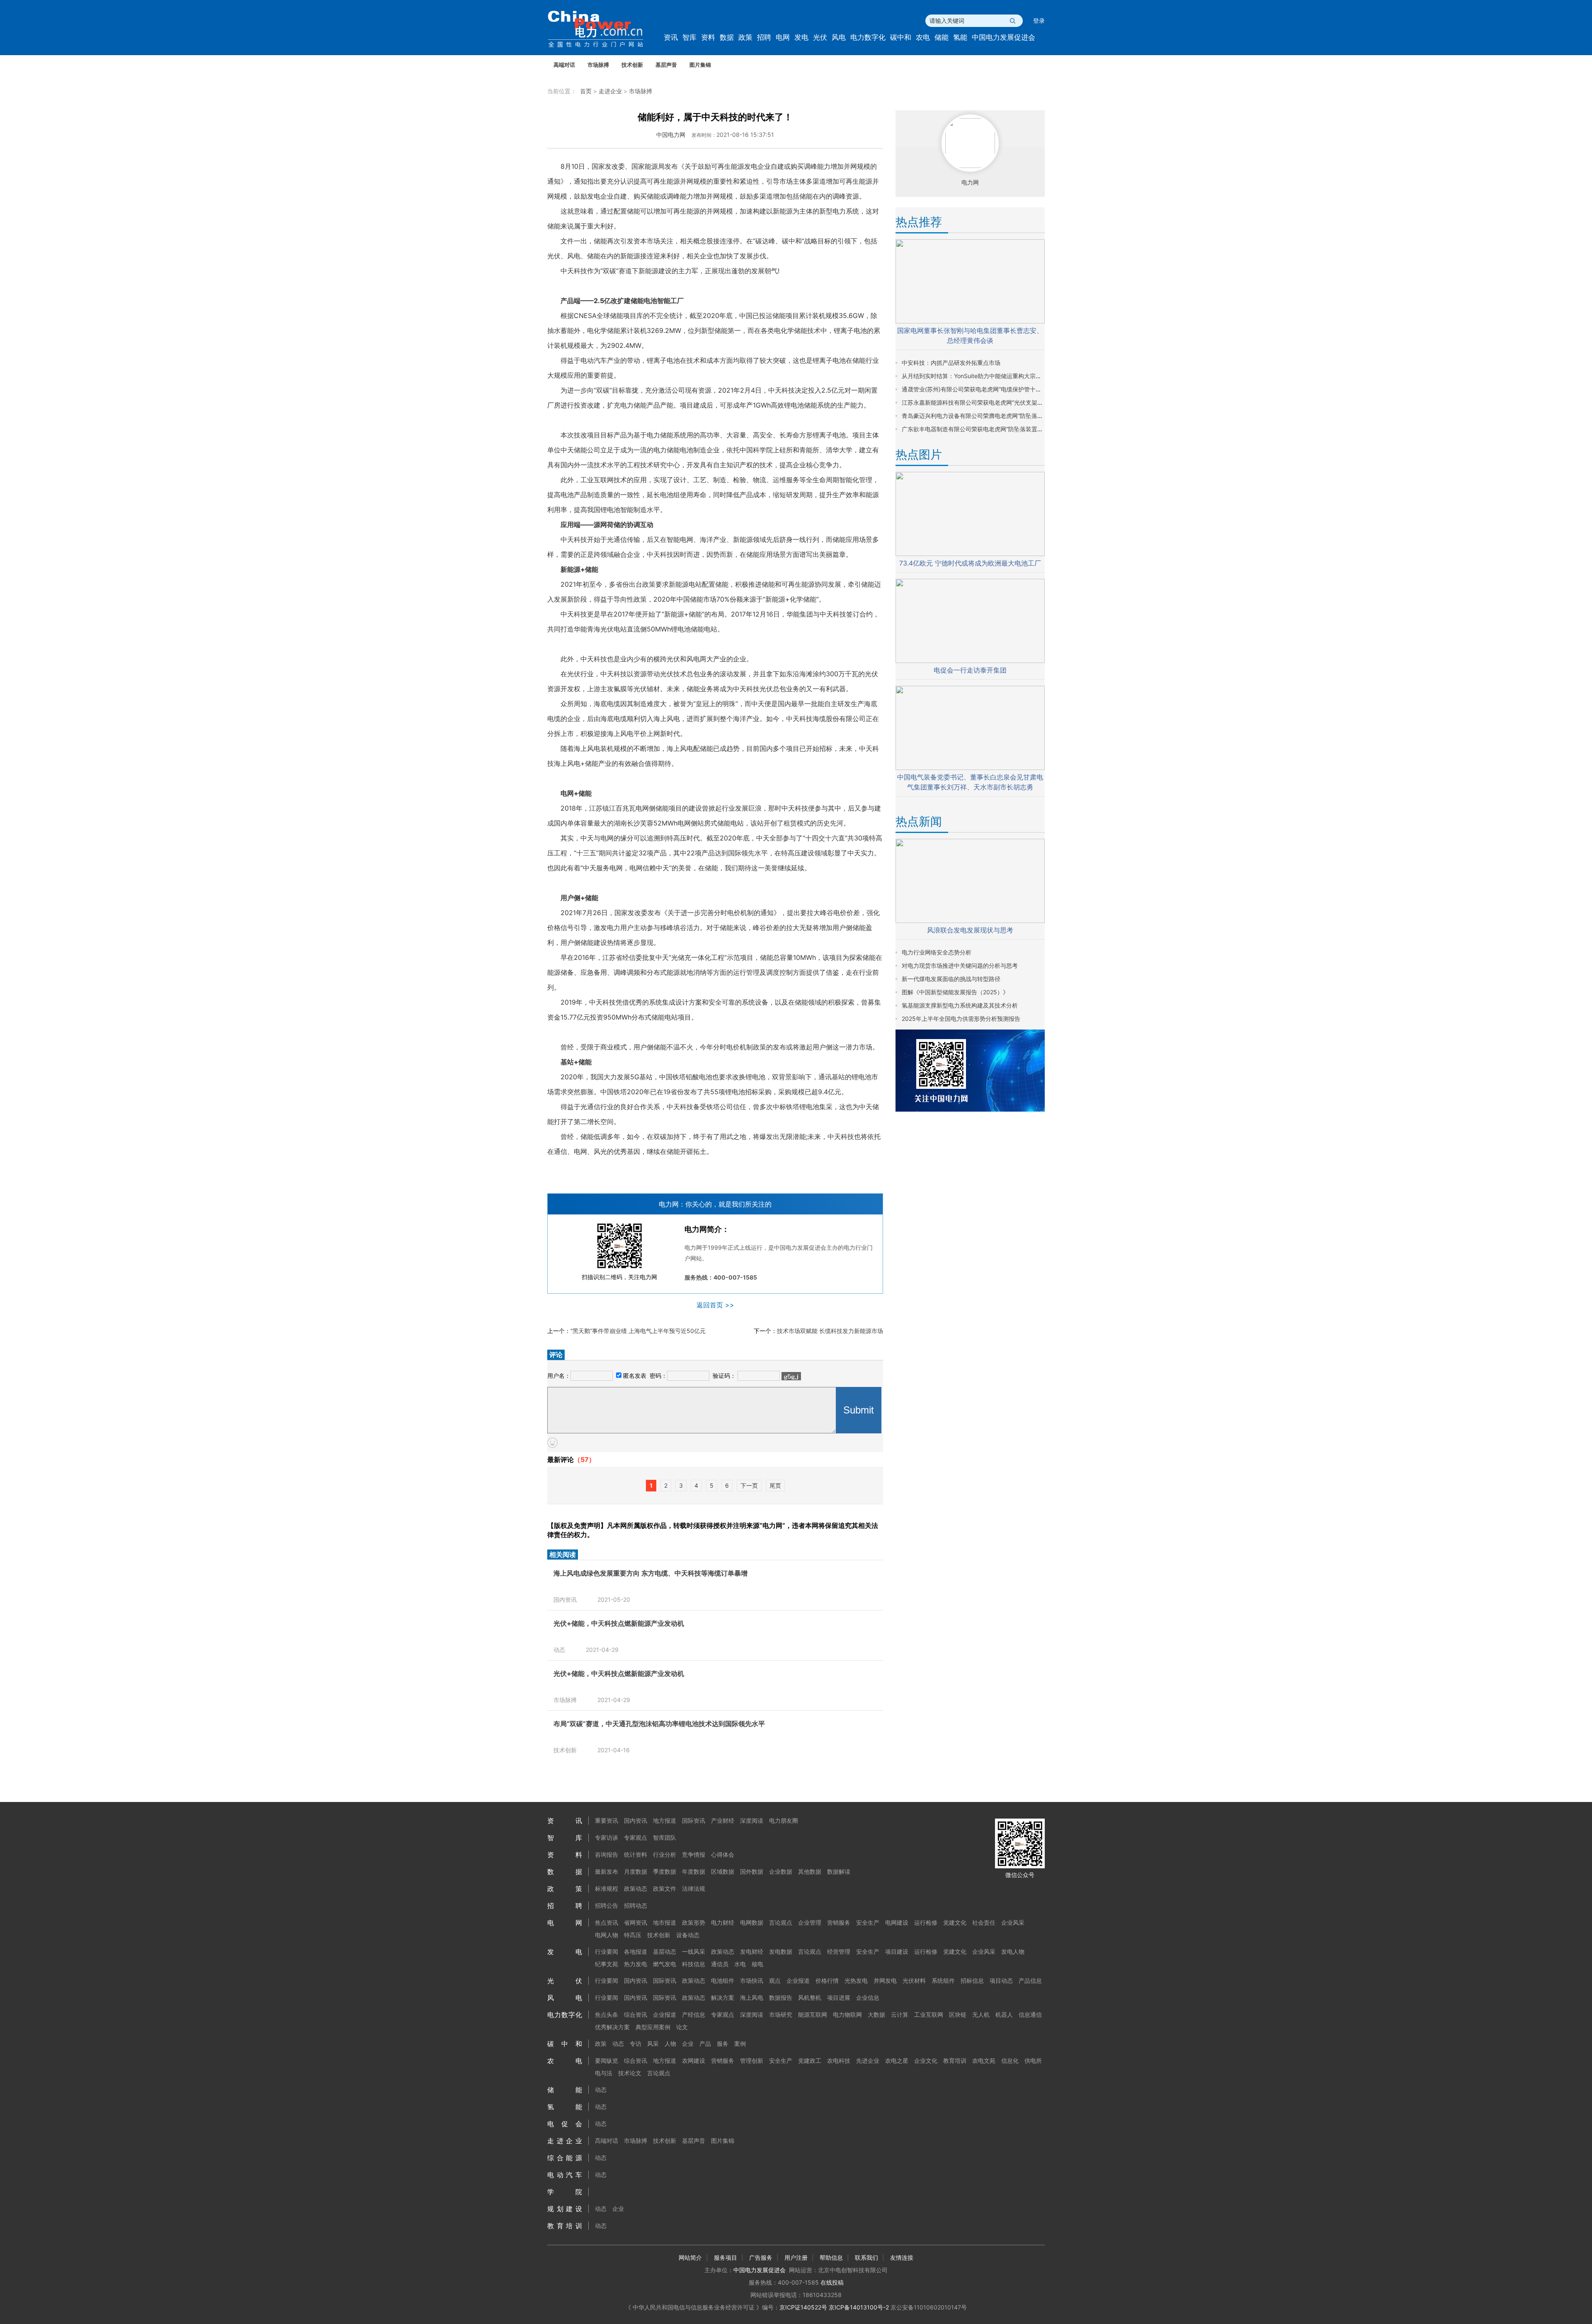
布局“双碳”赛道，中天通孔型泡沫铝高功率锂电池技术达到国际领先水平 (659, 1724)
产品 (705, 2044)
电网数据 (752, 1922)
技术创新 (632, 65)
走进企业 (610, 91)
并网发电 (885, 1980)
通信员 (720, 1964)
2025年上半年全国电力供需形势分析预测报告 (961, 1019)
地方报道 (665, 1820)
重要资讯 (607, 1820)
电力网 (970, 182)
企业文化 (926, 2061)
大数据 (876, 2014)
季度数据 (665, 1871)
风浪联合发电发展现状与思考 (970, 930)
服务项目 (726, 2257)
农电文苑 (984, 2061)
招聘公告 (607, 1905)
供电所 (1033, 2061)
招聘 (764, 37)
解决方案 (723, 1997)
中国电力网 (671, 135)
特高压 (633, 1935)
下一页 (749, 1485)
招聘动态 (636, 1905)
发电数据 (781, 1951)
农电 (923, 37)
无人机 (981, 2014)
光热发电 (856, 1980)
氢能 (960, 37)
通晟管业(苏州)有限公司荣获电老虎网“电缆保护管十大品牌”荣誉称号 (990, 389)
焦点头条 (607, 2014)
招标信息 (972, 1980)
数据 (727, 37)
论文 (682, 2027)
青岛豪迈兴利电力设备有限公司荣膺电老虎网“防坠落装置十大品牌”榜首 (994, 416)
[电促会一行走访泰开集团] (970, 661)
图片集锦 (700, 65)
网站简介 (690, 2257)
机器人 (1004, 2014)
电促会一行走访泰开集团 (970, 670)
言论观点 (781, 1922)
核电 (757, 1964)
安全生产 (868, 1922)
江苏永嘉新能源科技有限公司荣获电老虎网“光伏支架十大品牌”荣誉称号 (994, 402)
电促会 (565, 2124)
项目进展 (839, 1997)
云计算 (900, 2014)
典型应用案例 (653, 2027)
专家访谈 (607, 1837)
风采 (653, 2044)
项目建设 (897, 1951)
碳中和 (901, 37)
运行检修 (926, 1922)
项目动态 (1001, 1980)
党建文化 (955, 1922)
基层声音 (666, 65)
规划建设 (565, 2209)
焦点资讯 (607, 1922)
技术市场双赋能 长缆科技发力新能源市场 (830, 1331)
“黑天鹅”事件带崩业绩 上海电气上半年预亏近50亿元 (638, 1331)
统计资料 (636, 1854)
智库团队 (665, 1837)
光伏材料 (914, 1980)
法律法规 (694, 1888)
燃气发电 (665, 1964)
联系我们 (866, 2257)
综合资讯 (636, 2014)
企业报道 (798, 1980)
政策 (745, 37)
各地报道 (636, 1951)
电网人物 (607, 1935)
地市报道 (665, 1922)
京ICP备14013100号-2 (859, 2307)
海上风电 (752, 1997)
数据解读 (839, 1871)
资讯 (671, 37)
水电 (740, 1964)
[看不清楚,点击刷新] (791, 1376)
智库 (689, 37)
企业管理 (810, 1922)
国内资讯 (565, 1599)
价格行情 (827, 1980)
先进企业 (868, 2061)
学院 (565, 2192)
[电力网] (601, 29)
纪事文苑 (607, 1964)
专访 (636, 2044)
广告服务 (761, 2257)
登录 (1039, 21)
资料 (708, 37)
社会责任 (984, 1922)
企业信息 (868, 1997)
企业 (688, 2044)
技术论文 (630, 2073)
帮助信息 (831, 2257)
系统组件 (943, 1980)
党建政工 (810, 2061)
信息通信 (1030, 2014)
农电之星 (897, 2061)
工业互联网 (929, 2014)
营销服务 (839, 1922)
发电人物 (1013, 1951)
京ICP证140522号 (803, 2307)
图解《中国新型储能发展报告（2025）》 (955, 992)
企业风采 (1013, 1922)
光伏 (820, 37)
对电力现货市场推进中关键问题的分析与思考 (960, 965)
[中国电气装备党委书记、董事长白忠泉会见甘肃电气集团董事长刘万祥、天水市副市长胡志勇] (970, 768)
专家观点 (636, 1837)
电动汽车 (565, 2175)
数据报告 (781, 1997)
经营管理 (839, 1951)
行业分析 (665, 1854)
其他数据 (810, 1871)
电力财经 (723, 1922)
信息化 (1010, 2061)
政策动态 (636, 1888)
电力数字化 (868, 37)
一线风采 (694, 1951)
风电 (839, 37)
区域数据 (723, 1871)
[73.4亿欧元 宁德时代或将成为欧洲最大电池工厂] (970, 554)
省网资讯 (636, 1922)
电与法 (604, 2073)
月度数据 (636, 1871)
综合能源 (565, 2158)
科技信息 (694, 1964)
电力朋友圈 (784, 1820)
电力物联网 (847, 2014)
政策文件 (665, 1888)
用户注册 (796, 2257)
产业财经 (723, 1820)
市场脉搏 (598, 65)
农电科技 (839, 2061)
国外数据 (752, 1871)
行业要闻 (607, 1951)
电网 (783, 37)
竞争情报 (694, 1854)
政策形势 (694, 1922)
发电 (801, 37)
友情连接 (902, 2257)
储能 (942, 37)
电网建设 (897, 1922)
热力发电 (636, 1964)
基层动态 (665, 1951)
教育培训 (955, 2061)
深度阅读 (752, 1820)
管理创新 (752, 2061)
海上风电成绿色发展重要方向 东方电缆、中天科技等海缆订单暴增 (650, 1573)
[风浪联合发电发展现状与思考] (970, 921)
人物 (670, 2044)
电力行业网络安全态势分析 (937, 952)
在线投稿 (832, 2282)
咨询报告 (607, 1854)
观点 (775, 1980)
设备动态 (688, 1935)
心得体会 (723, 1854)
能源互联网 (813, 2014)
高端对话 (564, 65)
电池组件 (723, 1980)
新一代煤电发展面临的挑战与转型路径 (951, 979)
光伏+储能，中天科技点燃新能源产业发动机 (619, 1623)
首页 (586, 91)
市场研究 (781, 2014)
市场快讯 (752, 1980)
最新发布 (607, 1871)
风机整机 (810, 1997)
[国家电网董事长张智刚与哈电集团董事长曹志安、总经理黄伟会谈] (970, 321)
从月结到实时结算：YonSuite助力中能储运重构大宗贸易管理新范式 (989, 376)
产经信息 (694, 2014)
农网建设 (694, 2061)
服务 (723, 2044)
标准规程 (607, 1888)
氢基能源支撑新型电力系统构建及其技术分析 (960, 1005)
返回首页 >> (715, 1305)
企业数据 (781, 1871)
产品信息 (1030, 1980)
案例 (740, 2044)
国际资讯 (694, 1820)
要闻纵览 (607, 2061)
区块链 (958, 2014)
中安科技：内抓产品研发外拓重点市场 (951, 363)
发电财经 (752, 1951)
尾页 (775, 1485)
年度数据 (694, 1871)
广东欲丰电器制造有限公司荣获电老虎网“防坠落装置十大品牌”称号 (988, 429)
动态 (559, 1650)
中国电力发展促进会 (1003, 37)
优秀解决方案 (612, 2027)
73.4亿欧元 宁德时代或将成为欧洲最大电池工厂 (970, 563)
